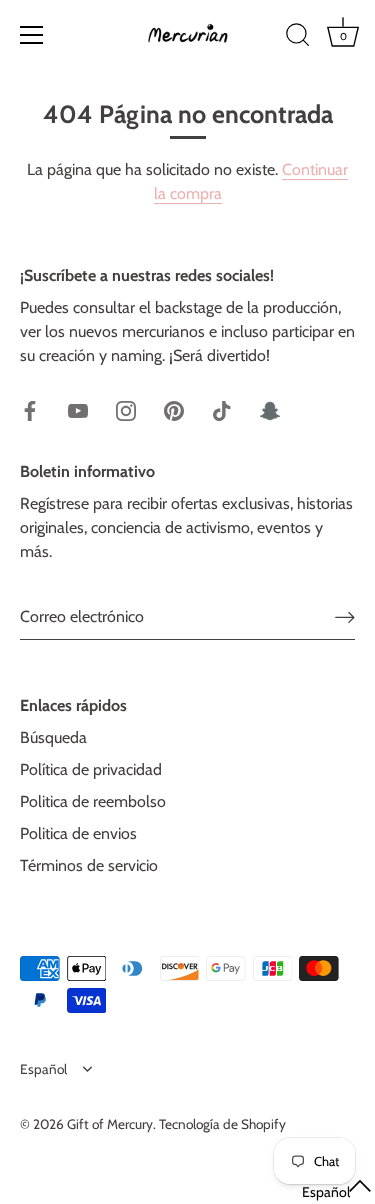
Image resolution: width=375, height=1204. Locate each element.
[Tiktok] (222, 409)
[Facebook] (30, 409)
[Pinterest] (174, 409)
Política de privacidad (91, 769)
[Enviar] (345, 616)
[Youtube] (78, 409)
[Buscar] (298, 38)
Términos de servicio (89, 865)
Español (43, 1069)
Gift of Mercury (110, 1124)
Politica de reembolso (93, 801)
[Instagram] (126, 409)
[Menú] (32, 35)
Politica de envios (78, 833)
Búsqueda (53, 737)
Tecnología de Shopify (222, 1124)
